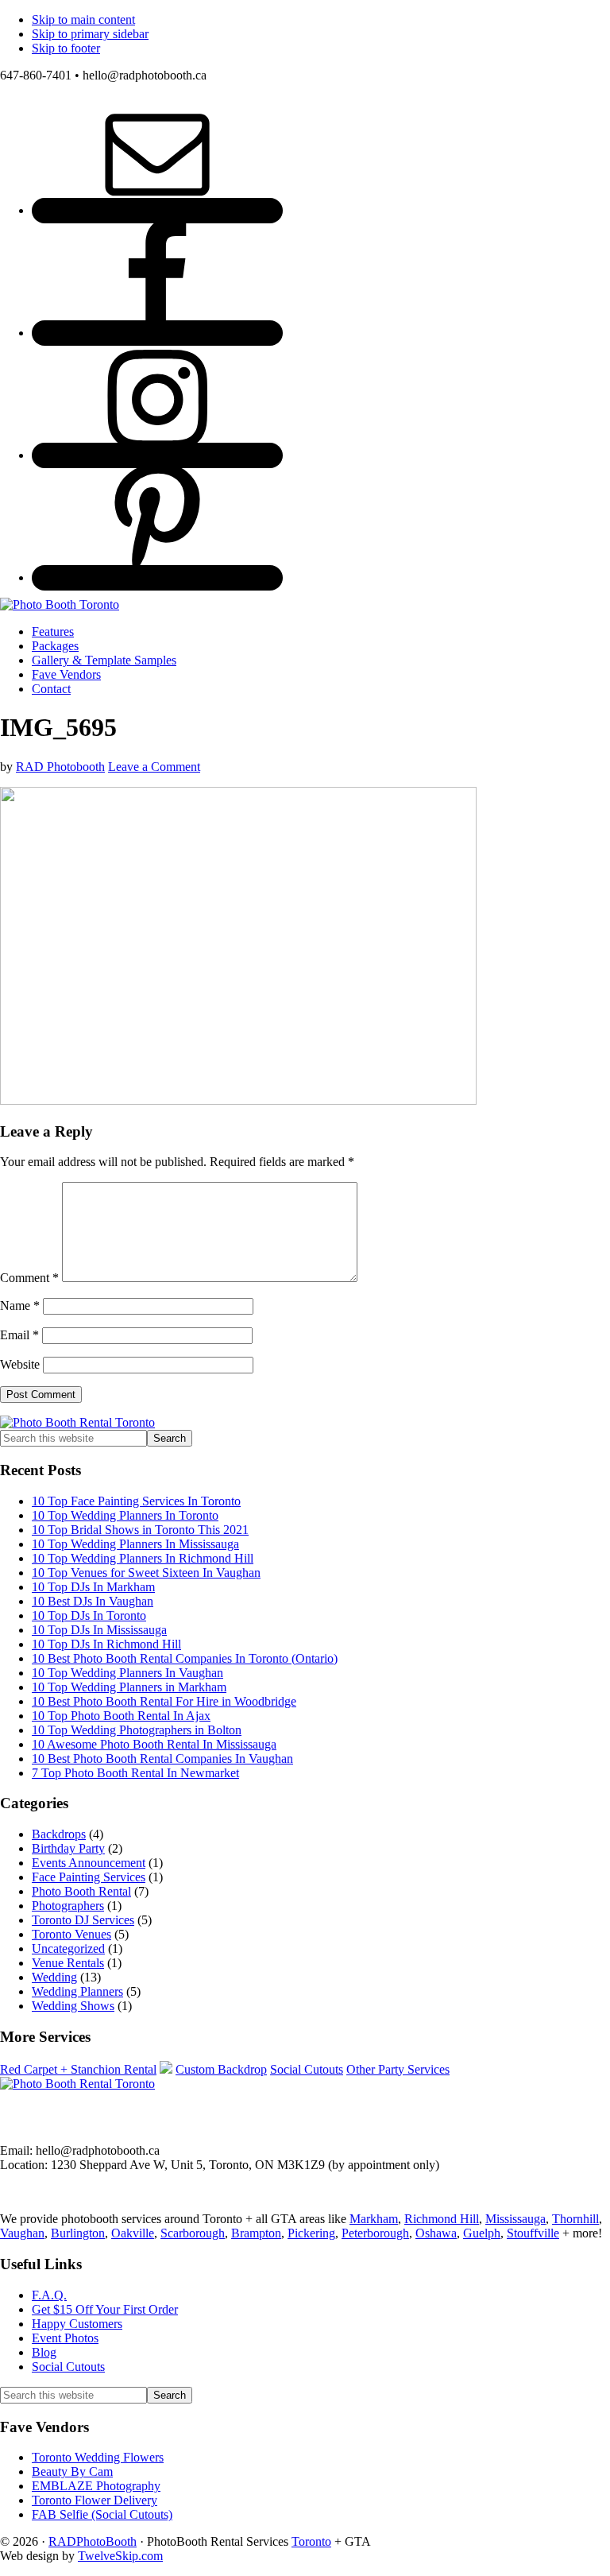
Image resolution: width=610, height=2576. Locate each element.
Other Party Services (398, 2069)
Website (20, 1364)
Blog (44, 2352)
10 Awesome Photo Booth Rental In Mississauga (154, 1744)
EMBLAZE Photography (96, 2486)
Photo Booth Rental (81, 1891)
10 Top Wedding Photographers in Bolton (137, 1730)
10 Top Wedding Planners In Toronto (125, 1515)
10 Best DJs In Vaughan (93, 1601)
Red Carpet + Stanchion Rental (78, 2069)
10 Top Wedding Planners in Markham (129, 1687)
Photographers (68, 1906)
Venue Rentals (68, 1963)
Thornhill (575, 2219)
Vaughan (22, 2233)
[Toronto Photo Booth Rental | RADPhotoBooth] (60, 604)
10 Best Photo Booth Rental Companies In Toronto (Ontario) (185, 1658)
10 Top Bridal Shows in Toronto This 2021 (140, 1530)
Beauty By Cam (72, 2471)
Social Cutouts (307, 2069)
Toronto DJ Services (83, 1920)
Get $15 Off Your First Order (105, 2309)
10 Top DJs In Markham (93, 1587)
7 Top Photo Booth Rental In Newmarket (135, 1773)
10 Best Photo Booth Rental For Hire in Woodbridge (164, 1701)
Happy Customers (77, 2324)
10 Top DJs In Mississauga (99, 1630)
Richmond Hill (442, 2219)
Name (20, 1305)
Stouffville (533, 2233)
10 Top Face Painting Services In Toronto (136, 1501)
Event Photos (65, 2338)
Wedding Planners (77, 1991)
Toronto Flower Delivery (95, 2500)
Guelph (482, 2233)
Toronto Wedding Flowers (98, 2457)
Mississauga (515, 2219)
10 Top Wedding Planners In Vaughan (127, 1673)
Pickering (311, 2233)
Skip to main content (83, 19)
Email (19, 1335)
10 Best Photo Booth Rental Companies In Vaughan (162, 1759)
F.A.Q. (49, 2295)
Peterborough (375, 2233)
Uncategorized (68, 1948)
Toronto (311, 2541)
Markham (374, 2219)
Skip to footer (66, 48)
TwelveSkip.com (120, 2556)
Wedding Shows (73, 2006)
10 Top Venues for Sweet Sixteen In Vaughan (146, 1573)
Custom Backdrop (221, 2069)
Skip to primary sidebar (90, 34)
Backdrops (59, 1834)
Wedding (54, 1977)
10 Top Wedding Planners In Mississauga (135, 1544)
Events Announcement (89, 1863)
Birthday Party (68, 1848)
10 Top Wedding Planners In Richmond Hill (143, 1558)
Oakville (133, 2233)
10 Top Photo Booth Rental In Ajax (121, 1716)
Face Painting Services (89, 1877)
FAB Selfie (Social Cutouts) (102, 2514)
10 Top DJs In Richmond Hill (106, 1644)
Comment (29, 1278)
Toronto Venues (71, 1934)
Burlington (78, 2233)
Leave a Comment (154, 767)
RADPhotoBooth (93, 2541)
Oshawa (436, 2233)
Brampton (256, 2233)
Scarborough (193, 2233)
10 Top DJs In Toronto (89, 1615)
